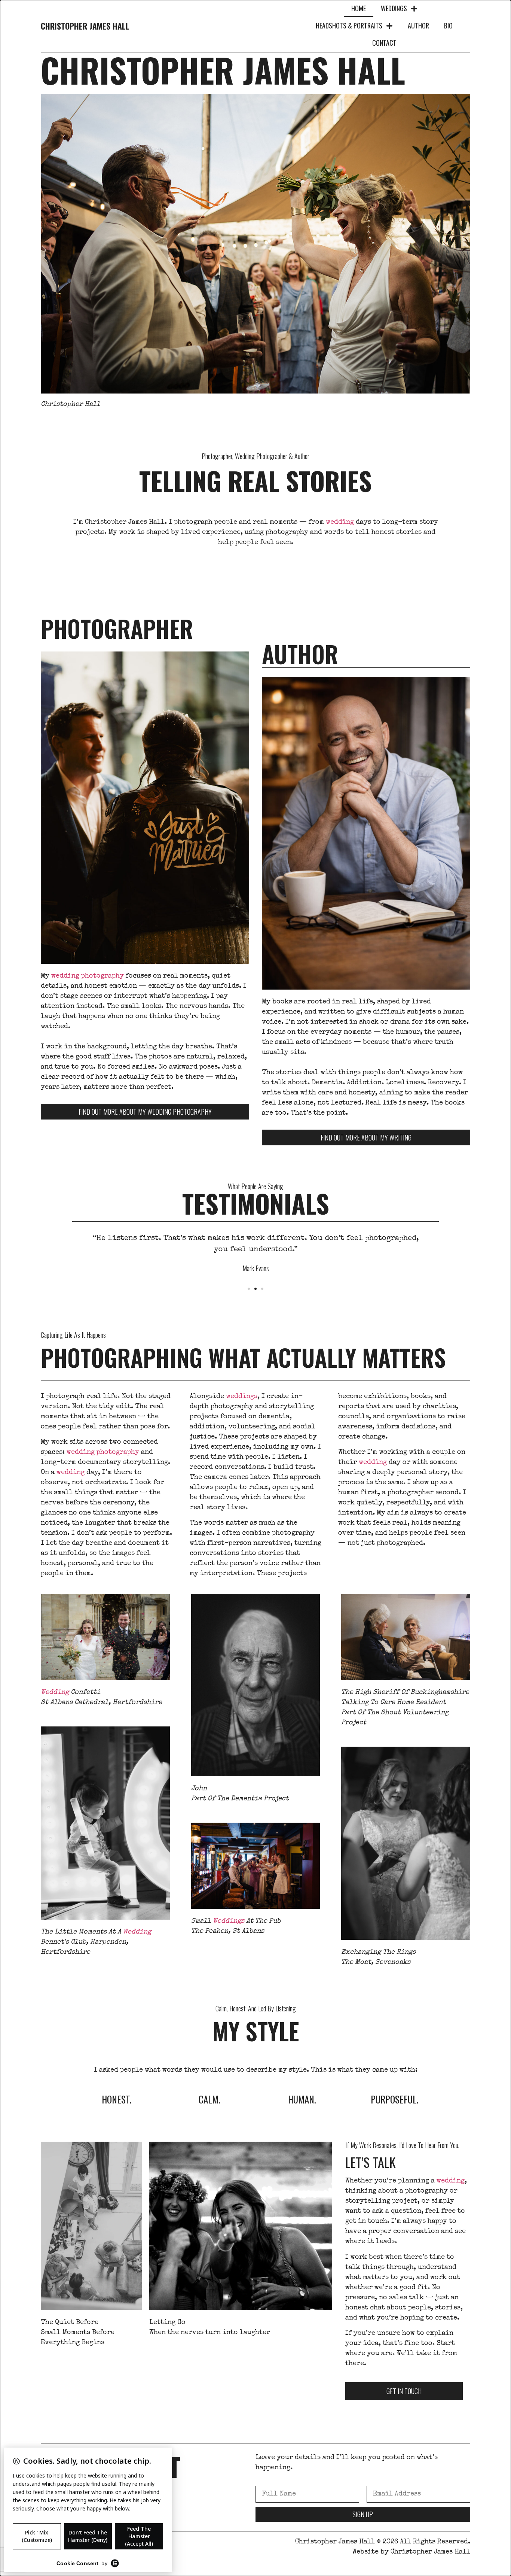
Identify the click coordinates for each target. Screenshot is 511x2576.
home (359, 8)
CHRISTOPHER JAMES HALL (85, 26)
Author (418, 25)
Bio (448, 25)
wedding (340, 522)
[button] (249, 1289)
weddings (242, 1397)
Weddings (394, 8)
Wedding (55, 1692)
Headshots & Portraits (349, 25)
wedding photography (88, 976)
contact (384, 43)
